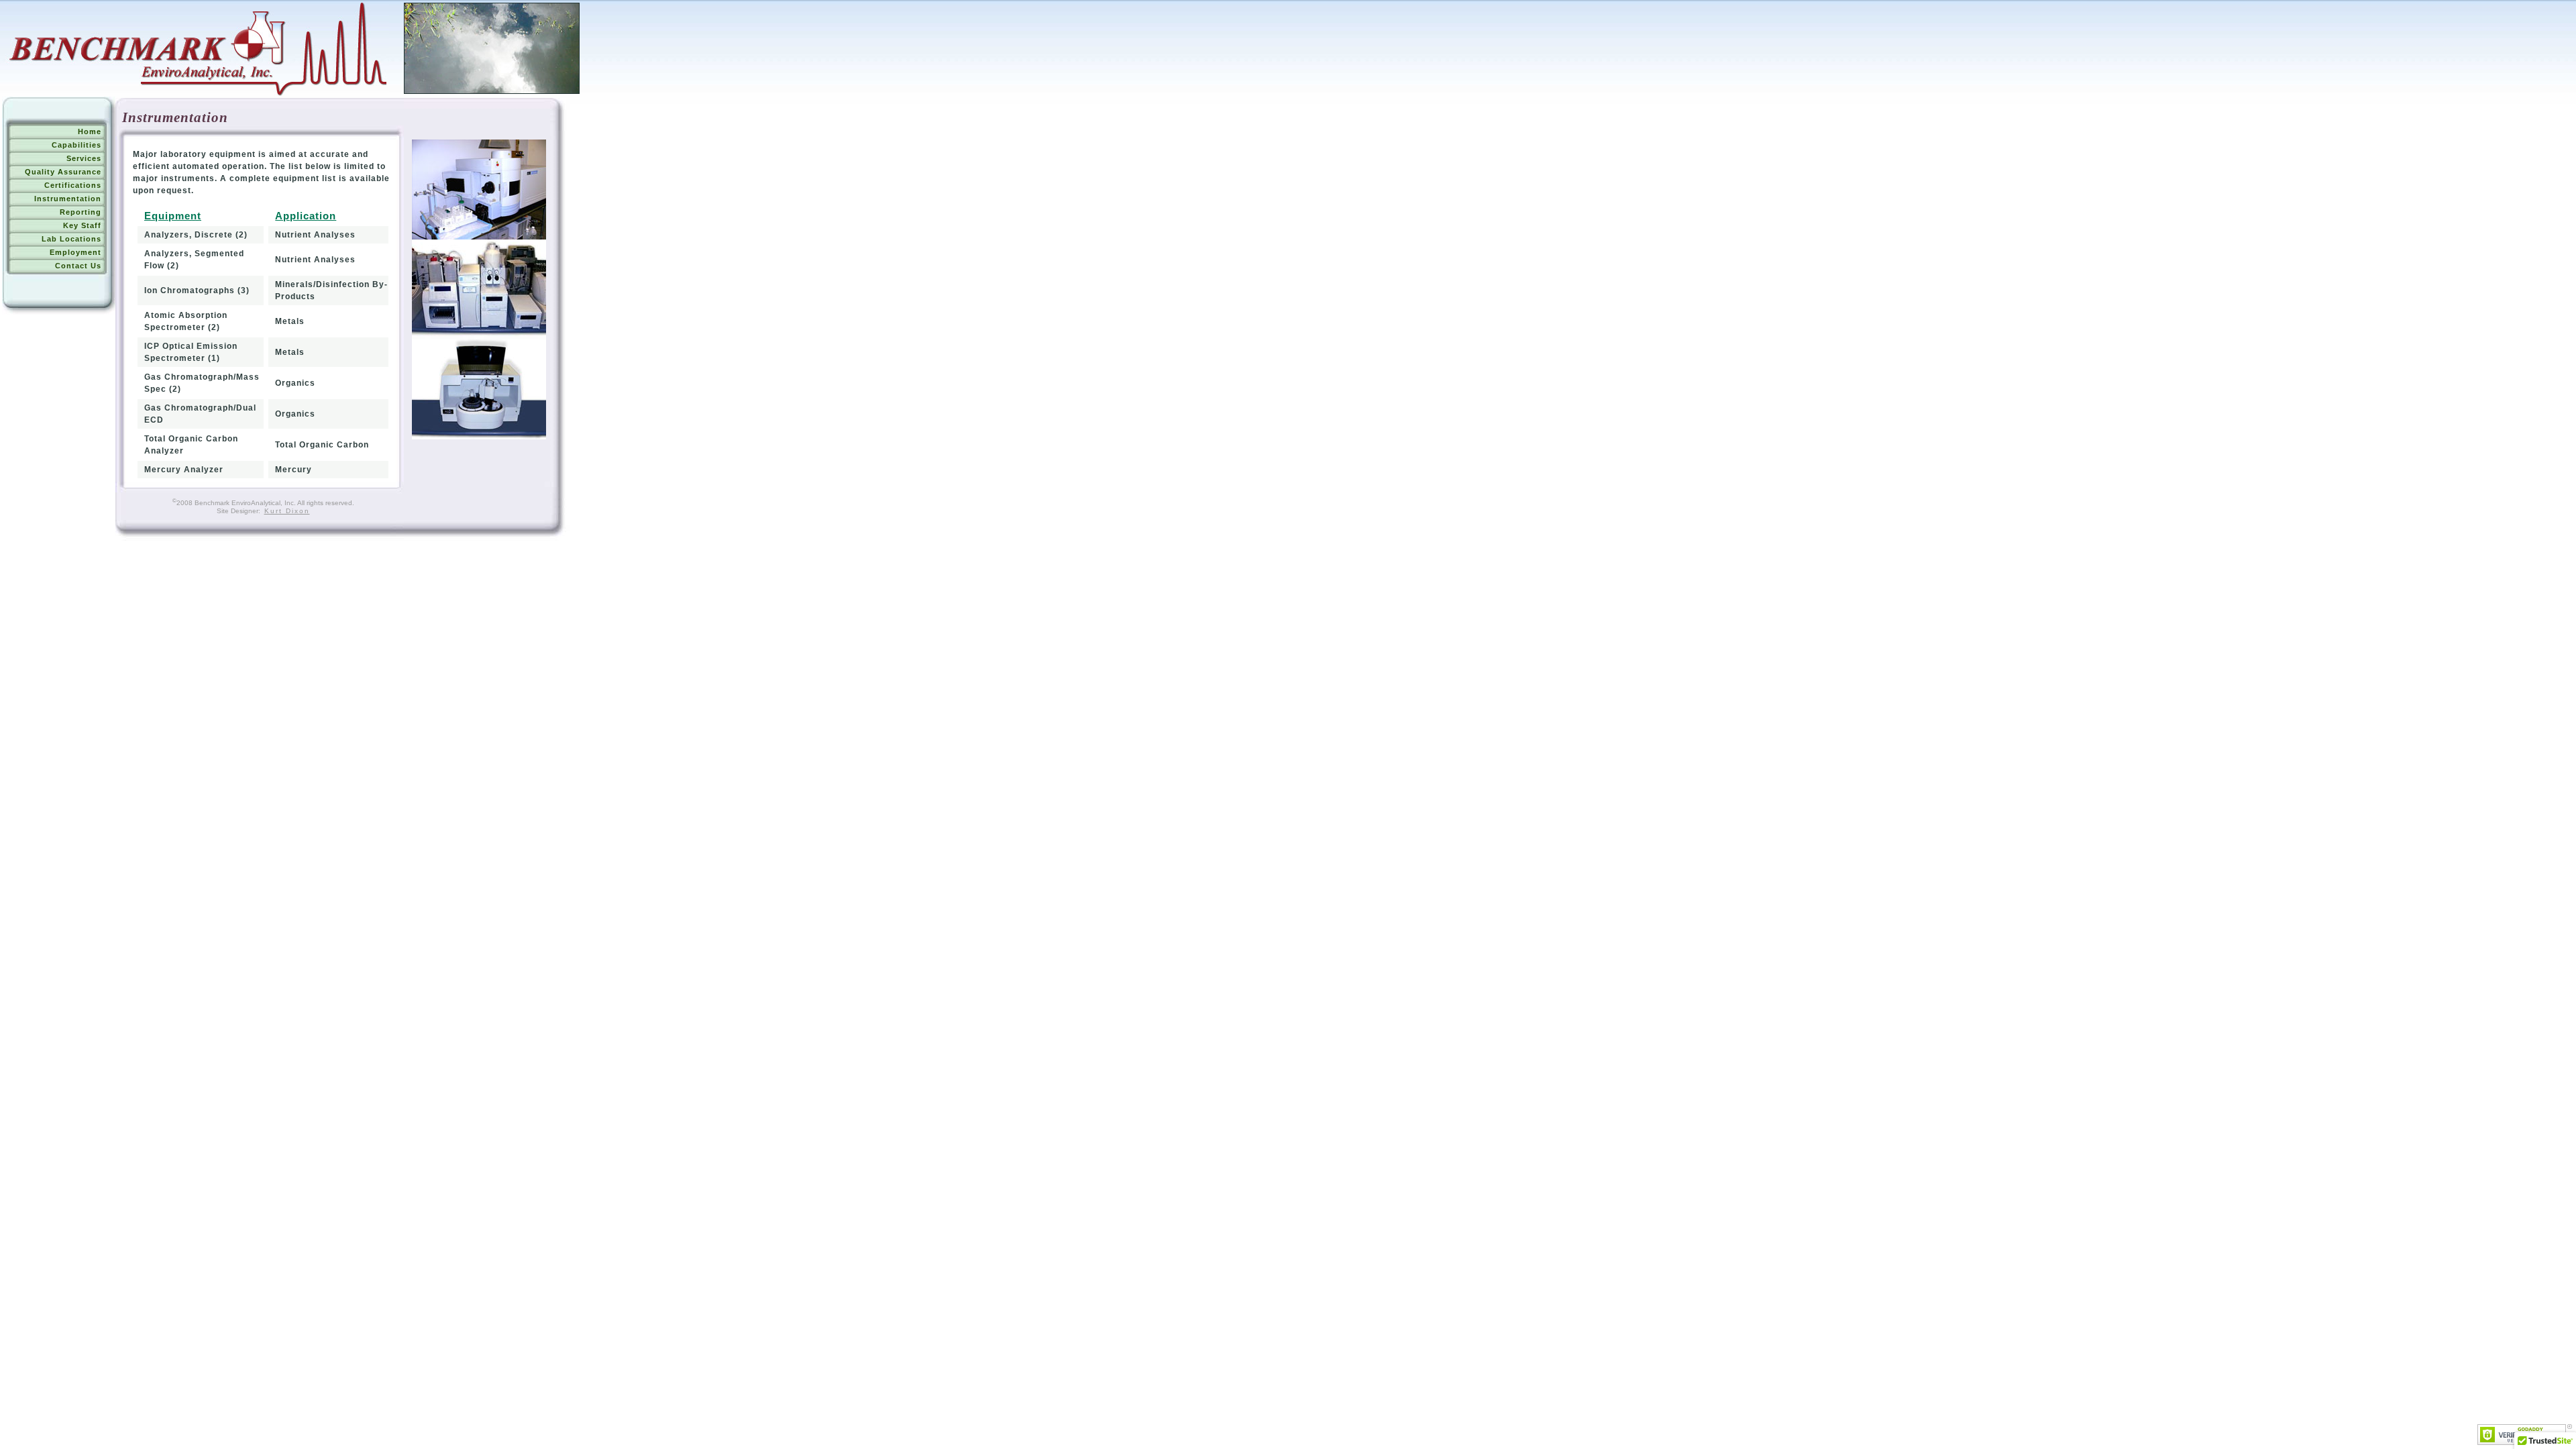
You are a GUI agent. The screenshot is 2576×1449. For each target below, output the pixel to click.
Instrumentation (68, 199)
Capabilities (76, 145)
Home (90, 131)
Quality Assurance (63, 172)
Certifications (73, 185)
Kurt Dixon (287, 511)
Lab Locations (71, 239)
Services (84, 158)
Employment (75, 252)
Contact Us (78, 266)
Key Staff (82, 225)
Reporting (80, 212)
